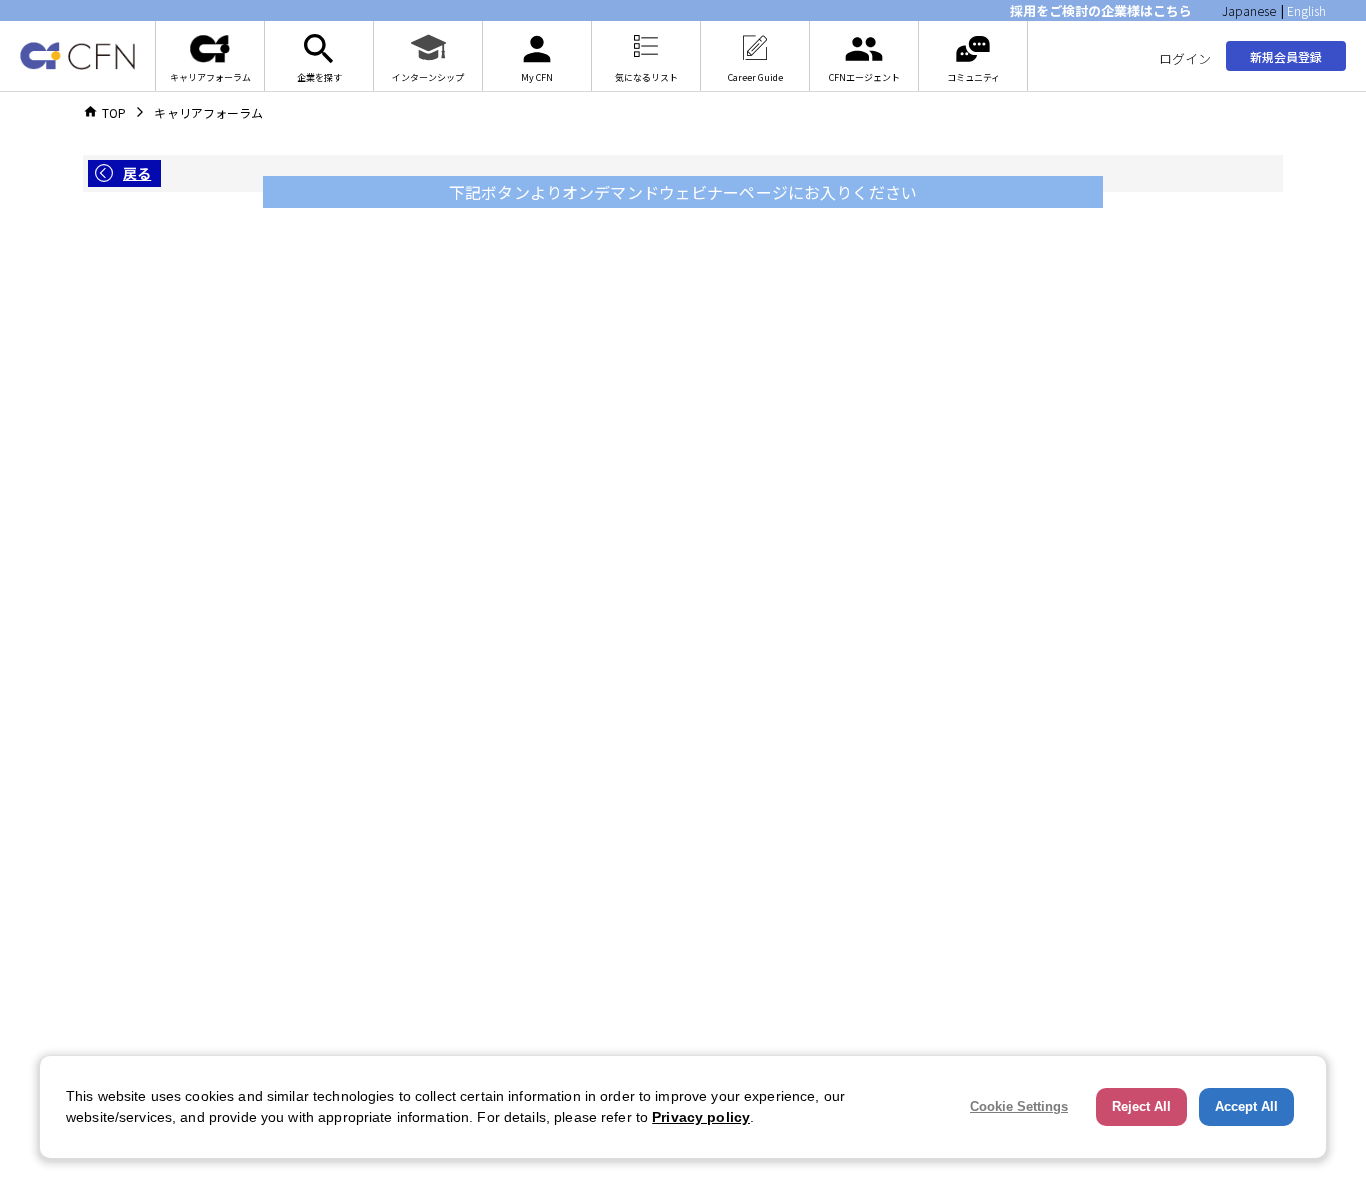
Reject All (1141, 1106)
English (1306, 10)
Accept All (1246, 1106)
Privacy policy (701, 1117)
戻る (137, 173)
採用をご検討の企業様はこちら (1101, 10)
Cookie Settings (1019, 1106)
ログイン (1185, 58)
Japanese (1249, 10)
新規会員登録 (1286, 56)
